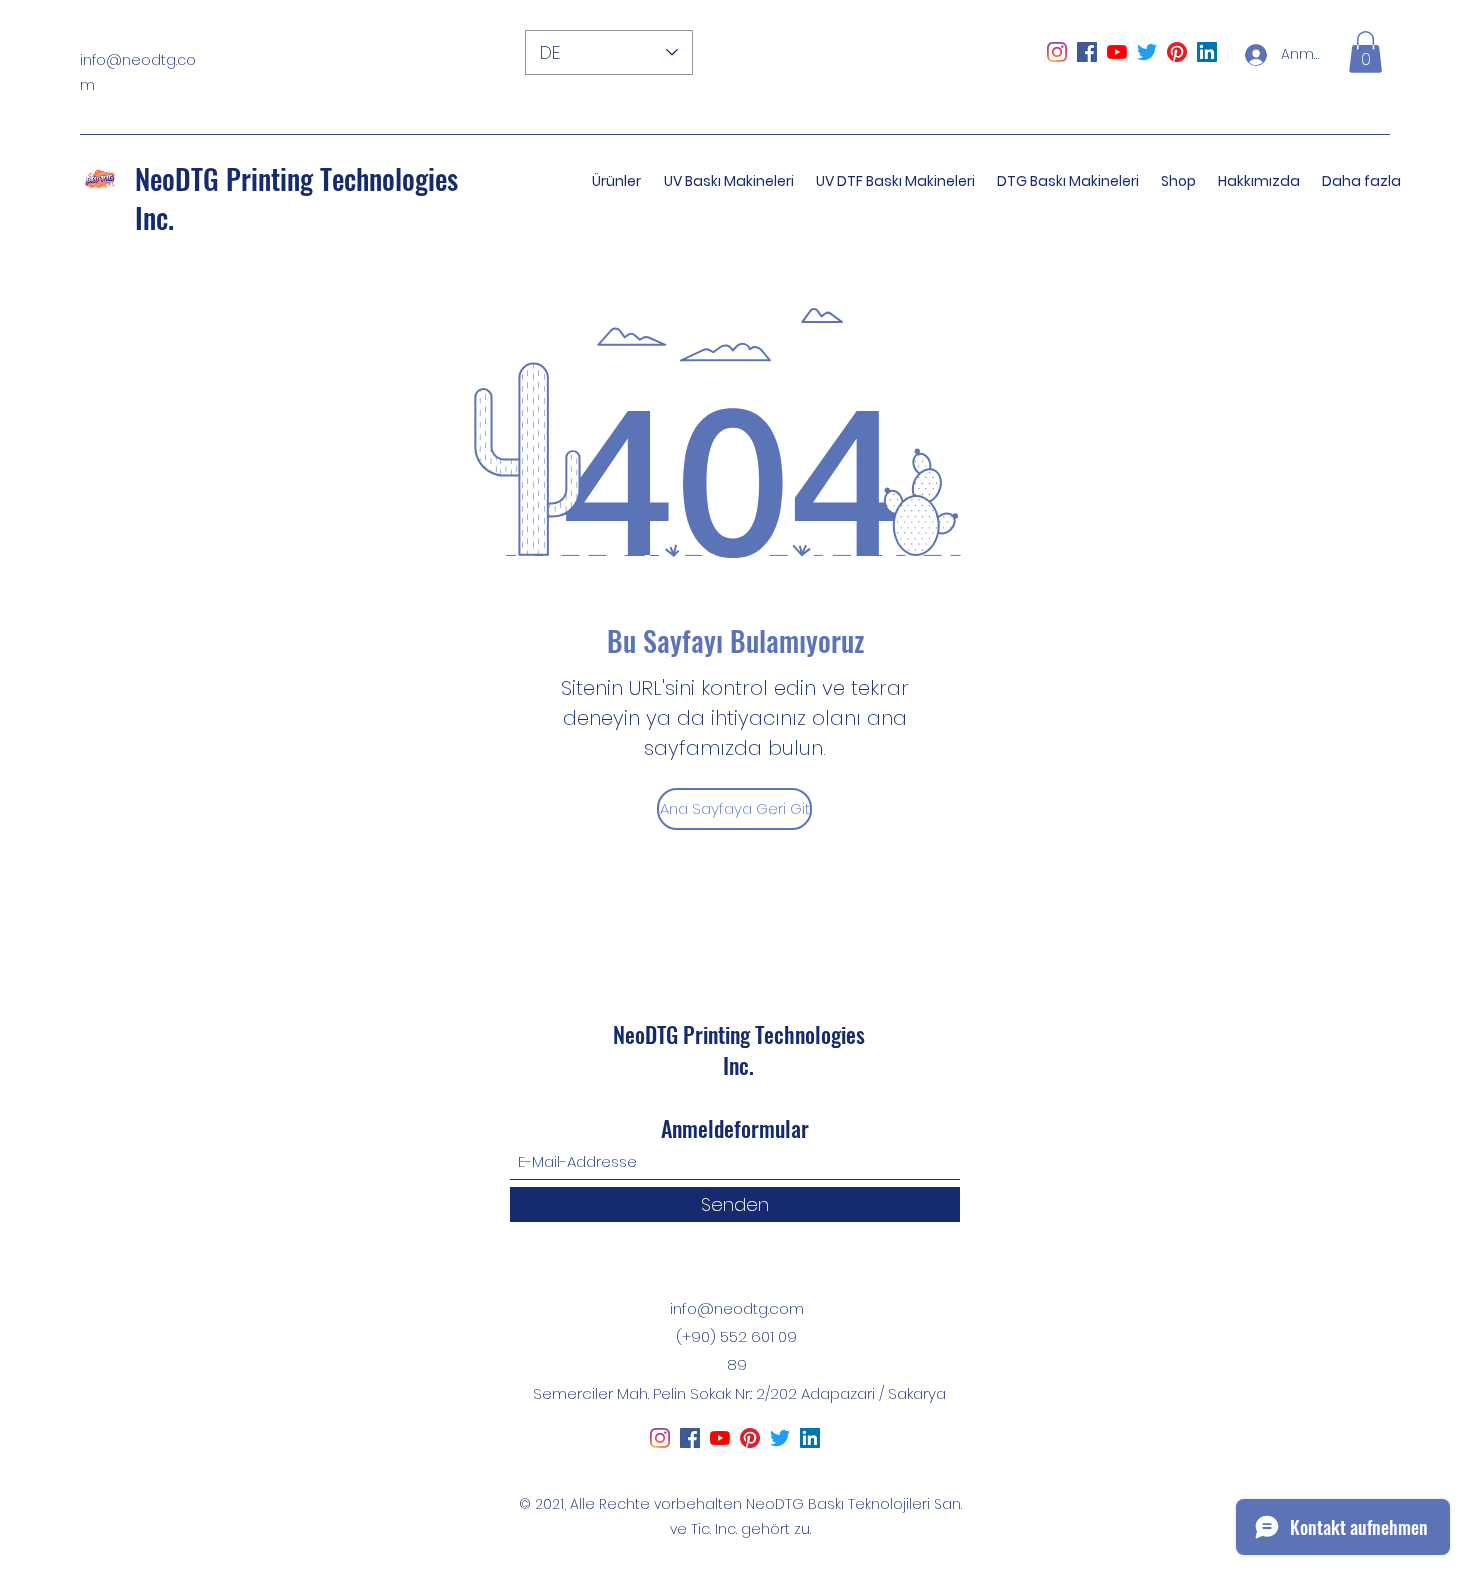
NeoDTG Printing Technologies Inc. (296, 198)
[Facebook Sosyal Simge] (1087, 52)
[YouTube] (1117, 52)
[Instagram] (1057, 52)
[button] (1365, 52)
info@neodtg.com (737, 1308)
